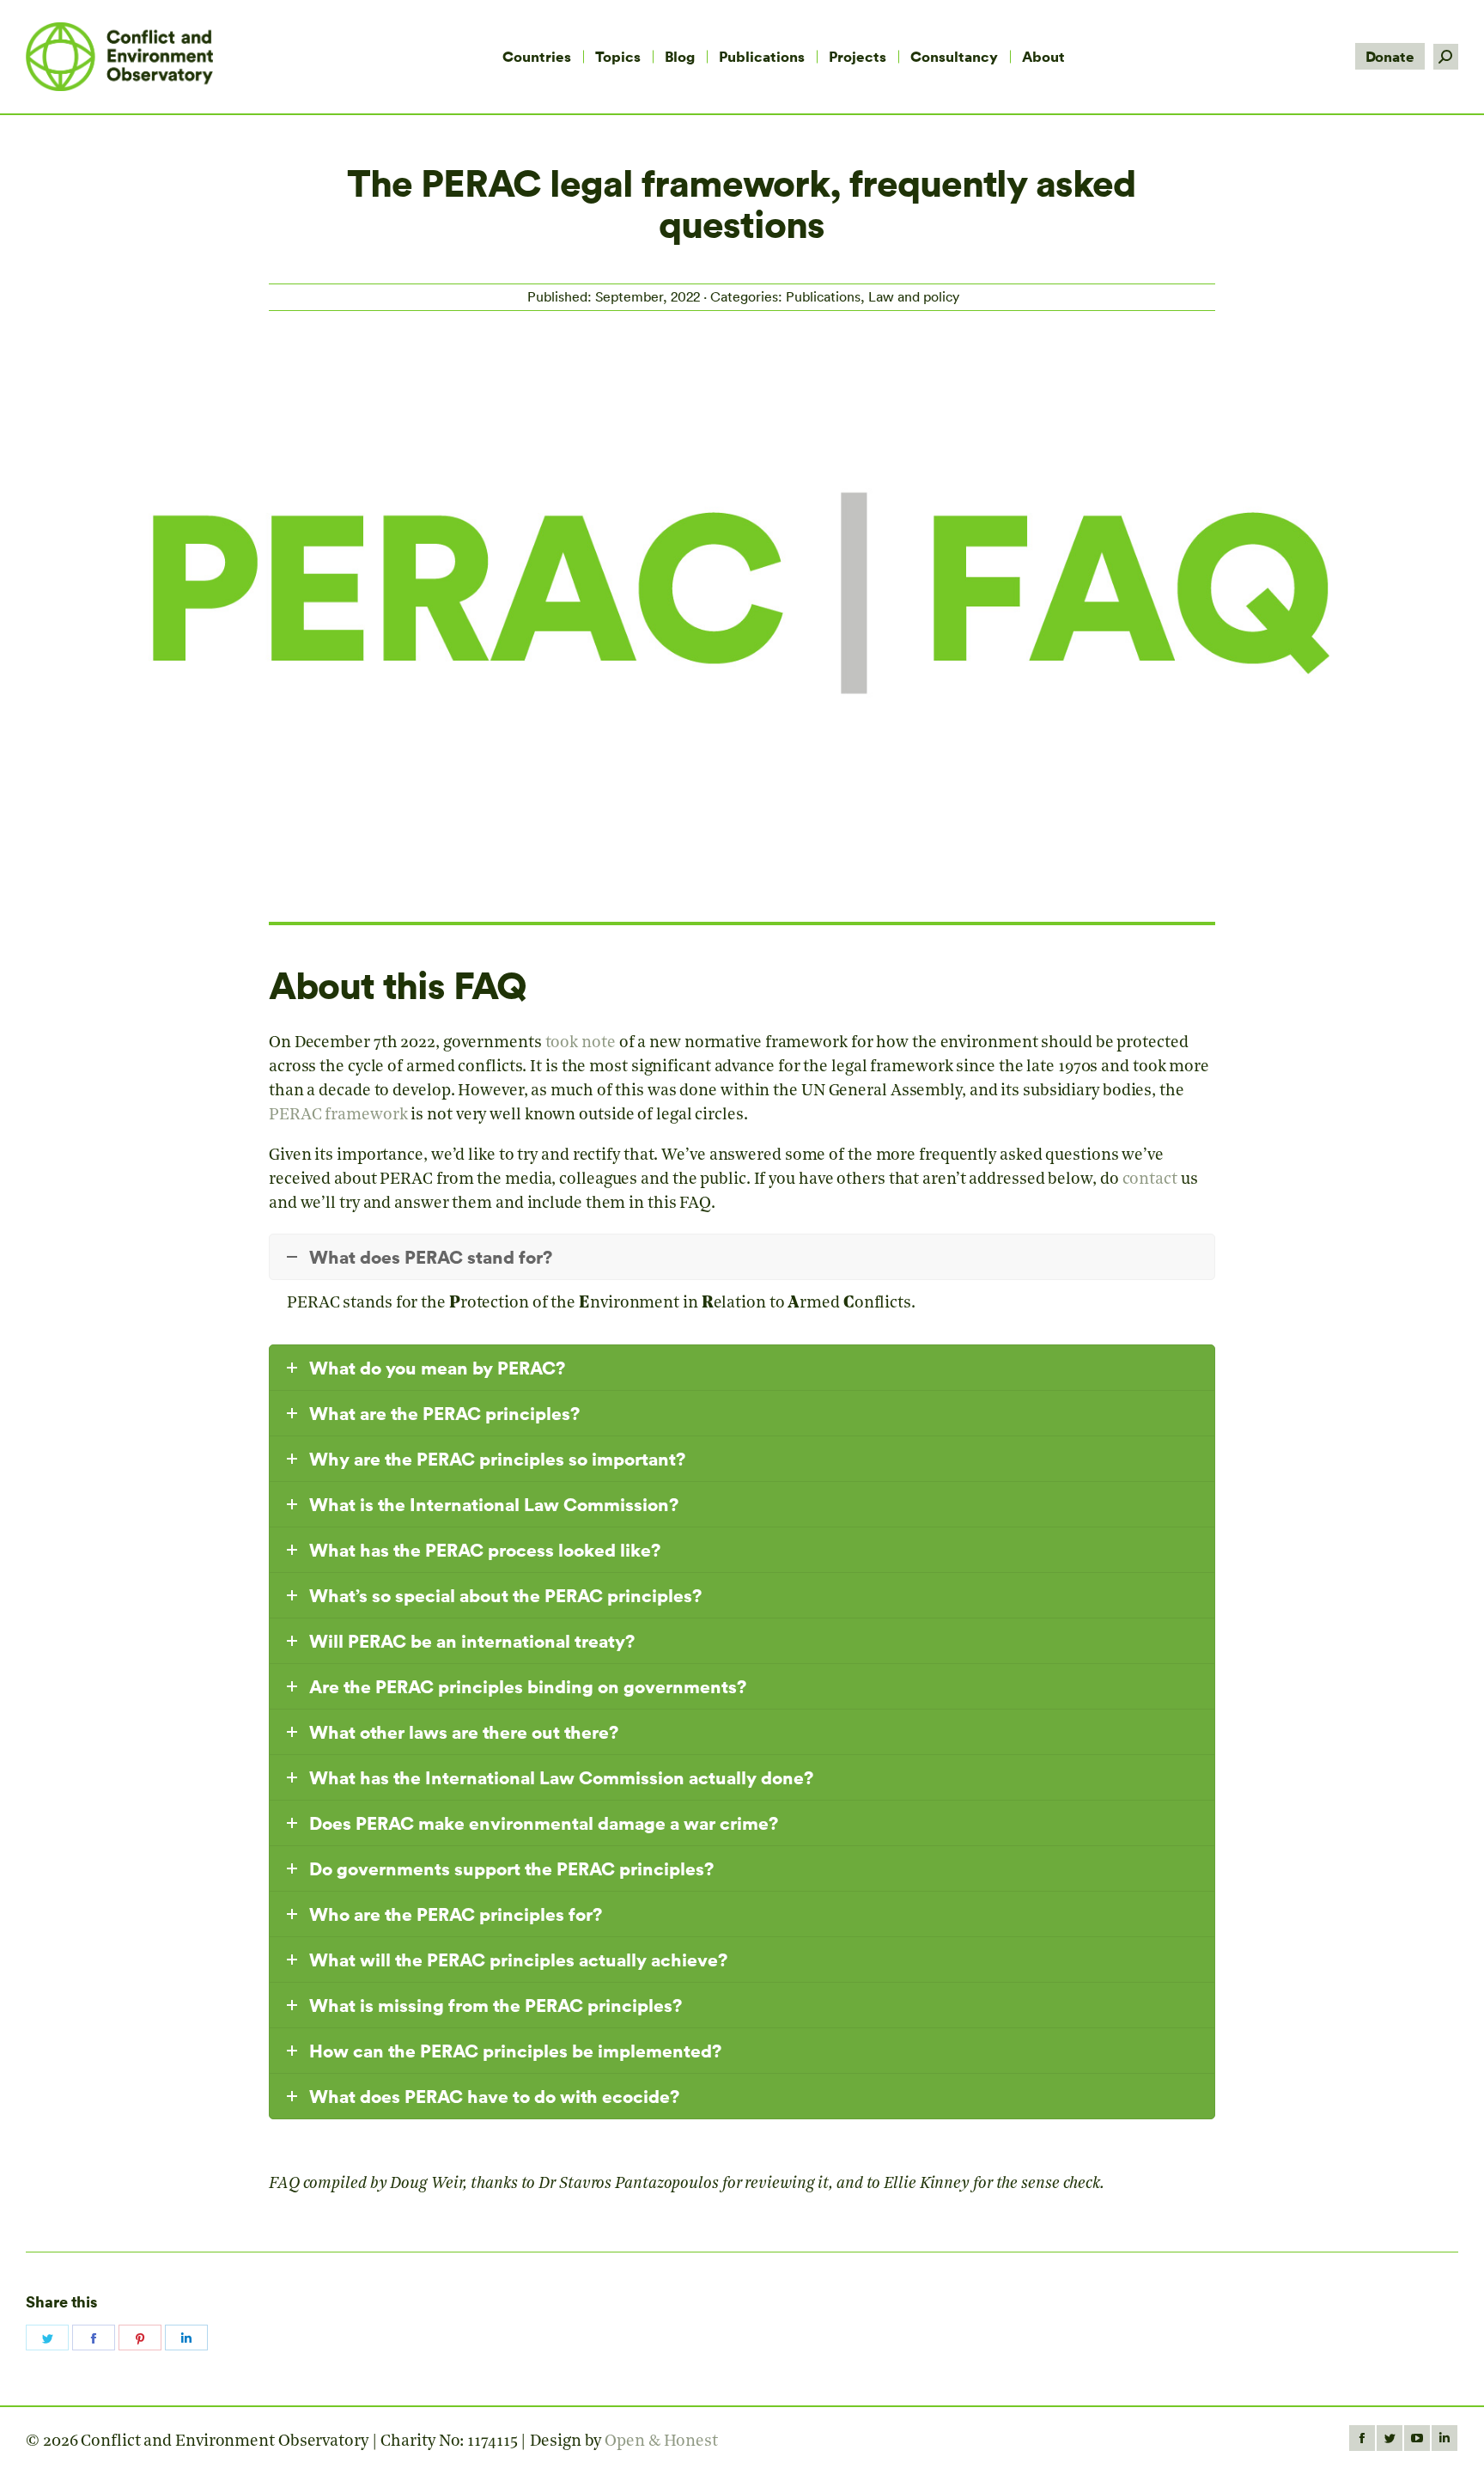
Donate (1390, 56)
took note (581, 1043)
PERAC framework (338, 1115)
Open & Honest (661, 2442)
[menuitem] (537, 57)
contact (1150, 1180)
